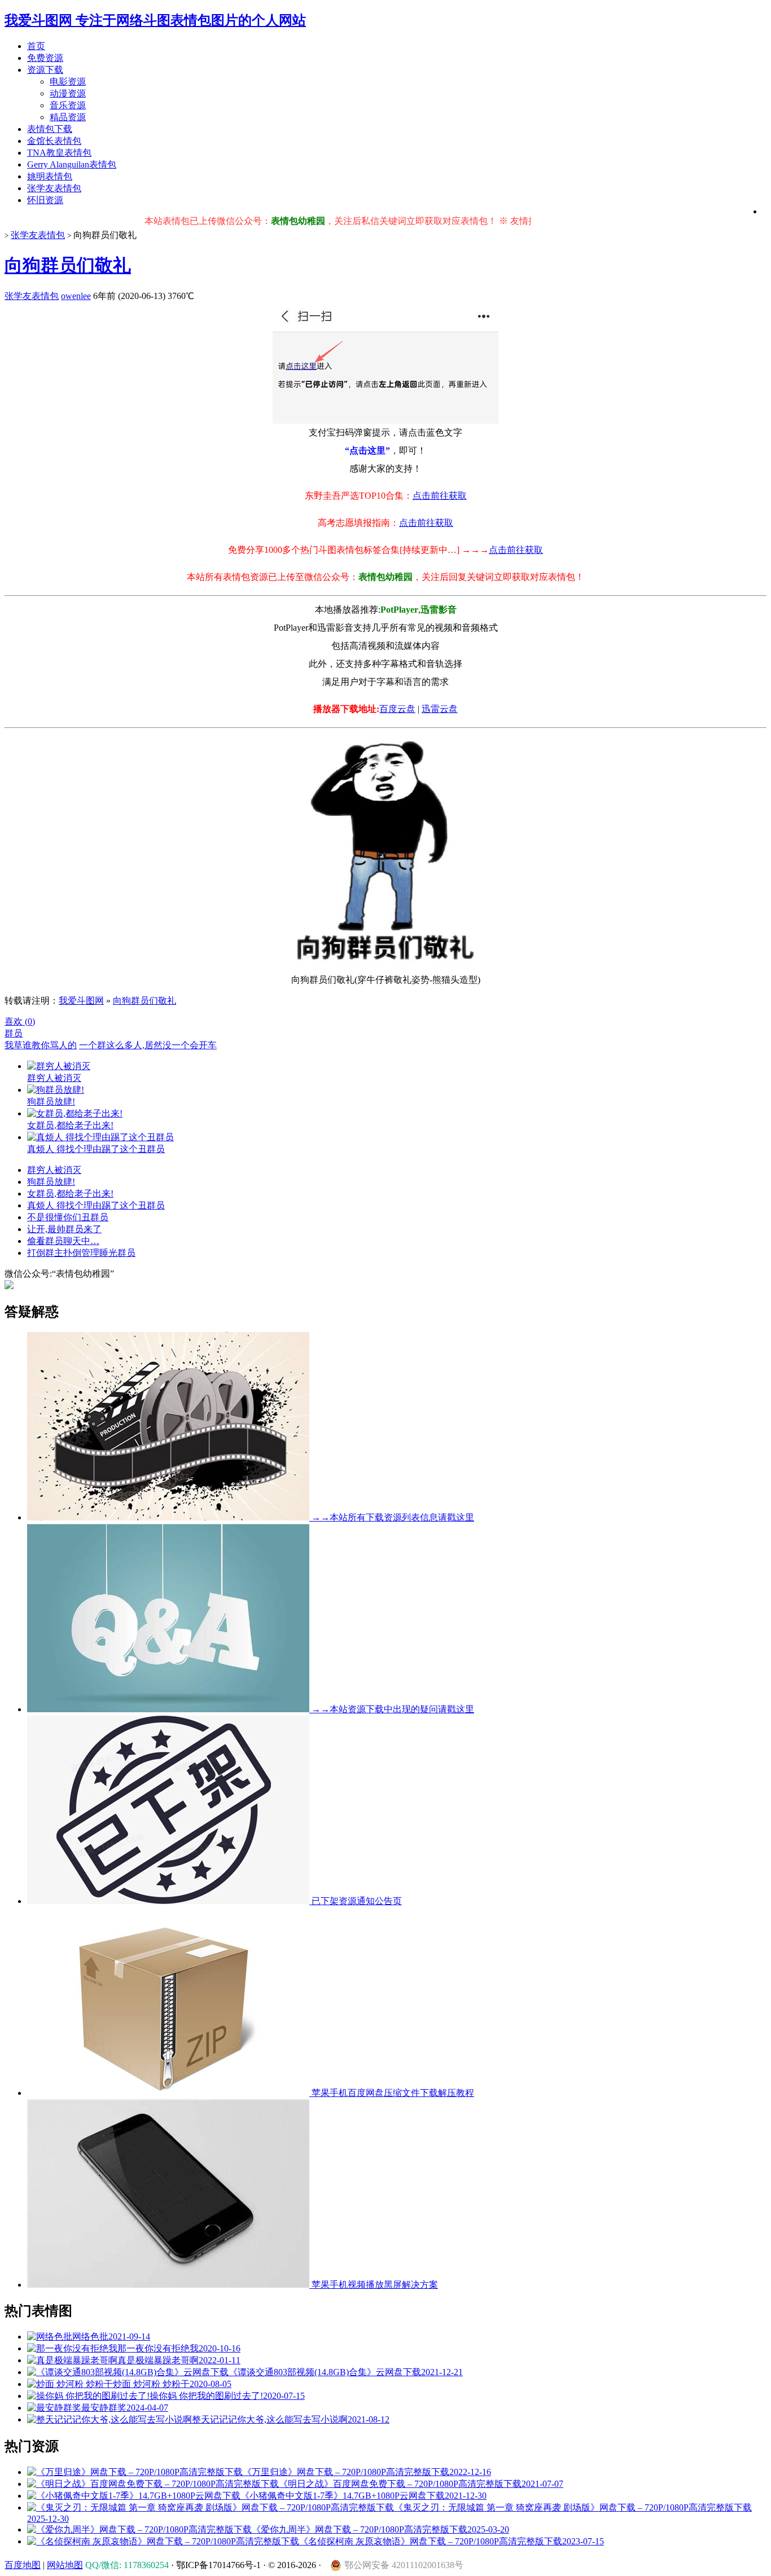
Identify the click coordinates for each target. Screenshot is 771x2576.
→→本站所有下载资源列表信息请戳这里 (392, 1517)
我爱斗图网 (81, 1001)
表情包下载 (50, 129)
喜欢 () (20, 1021)
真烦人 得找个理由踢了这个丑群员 (96, 1205)
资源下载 (45, 70)
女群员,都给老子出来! (70, 1194)
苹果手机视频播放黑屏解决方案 (374, 2285)
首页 (36, 46)
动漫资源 (68, 93)
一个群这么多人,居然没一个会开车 (148, 1045)
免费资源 (45, 58)
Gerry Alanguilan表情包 (72, 164)
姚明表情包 (50, 176)
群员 (14, 1033)
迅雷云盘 (440, 709)
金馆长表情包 (54, 141)
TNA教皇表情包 (59, 153)
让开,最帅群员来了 (64, 1229)
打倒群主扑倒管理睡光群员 (81, 1253)
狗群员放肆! (51, 1182)
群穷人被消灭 (54, 1170)
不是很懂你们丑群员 (68, 1217)
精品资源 (68, 117)
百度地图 (23, 2565)
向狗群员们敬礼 (68, 265)
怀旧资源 (45, 200)
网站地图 (65, 2565)
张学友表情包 (54, 188)
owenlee (76, 296)
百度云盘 (397, 709)
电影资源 (68, 82)
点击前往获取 (440, 496)
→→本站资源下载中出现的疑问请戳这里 (392, 1709)
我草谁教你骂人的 (41, 1045)
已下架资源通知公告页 (356, 1901)
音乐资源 (68, 105)
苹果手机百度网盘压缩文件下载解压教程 (392, 2093)
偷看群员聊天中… (63, 1241)
